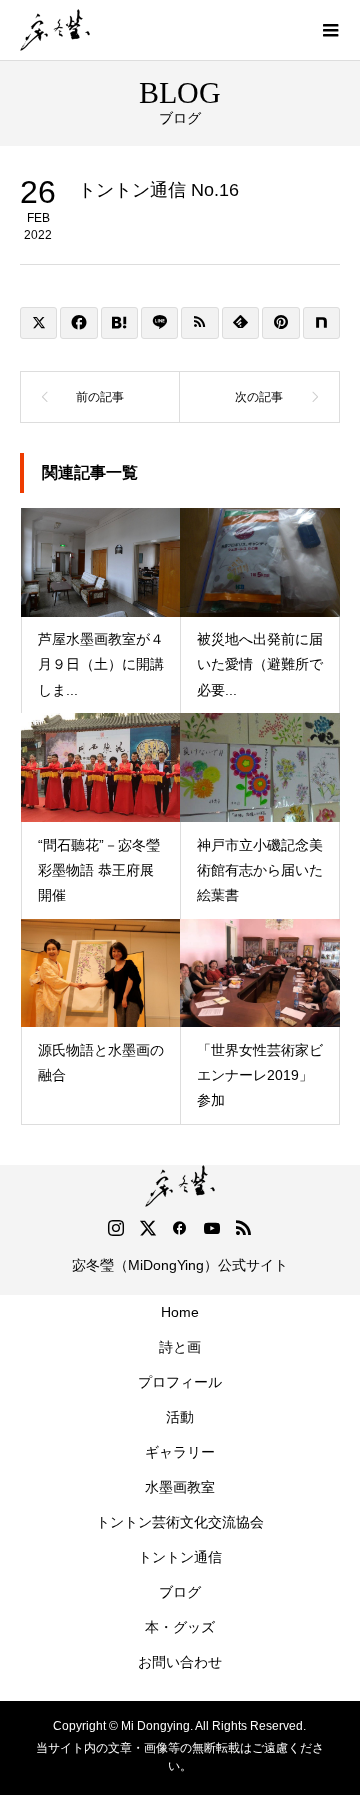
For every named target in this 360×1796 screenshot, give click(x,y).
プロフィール (180, 1382)
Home (180, 1312)
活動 (180, 1417)
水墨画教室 (180, 1487)
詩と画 (180, 1347)
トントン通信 (180, 1557)
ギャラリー (180, 1452)
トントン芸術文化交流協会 (180, 1522)
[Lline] (159, 323)
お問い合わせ (180, 1662)
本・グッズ (180, 1627)
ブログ (180, 1592)
